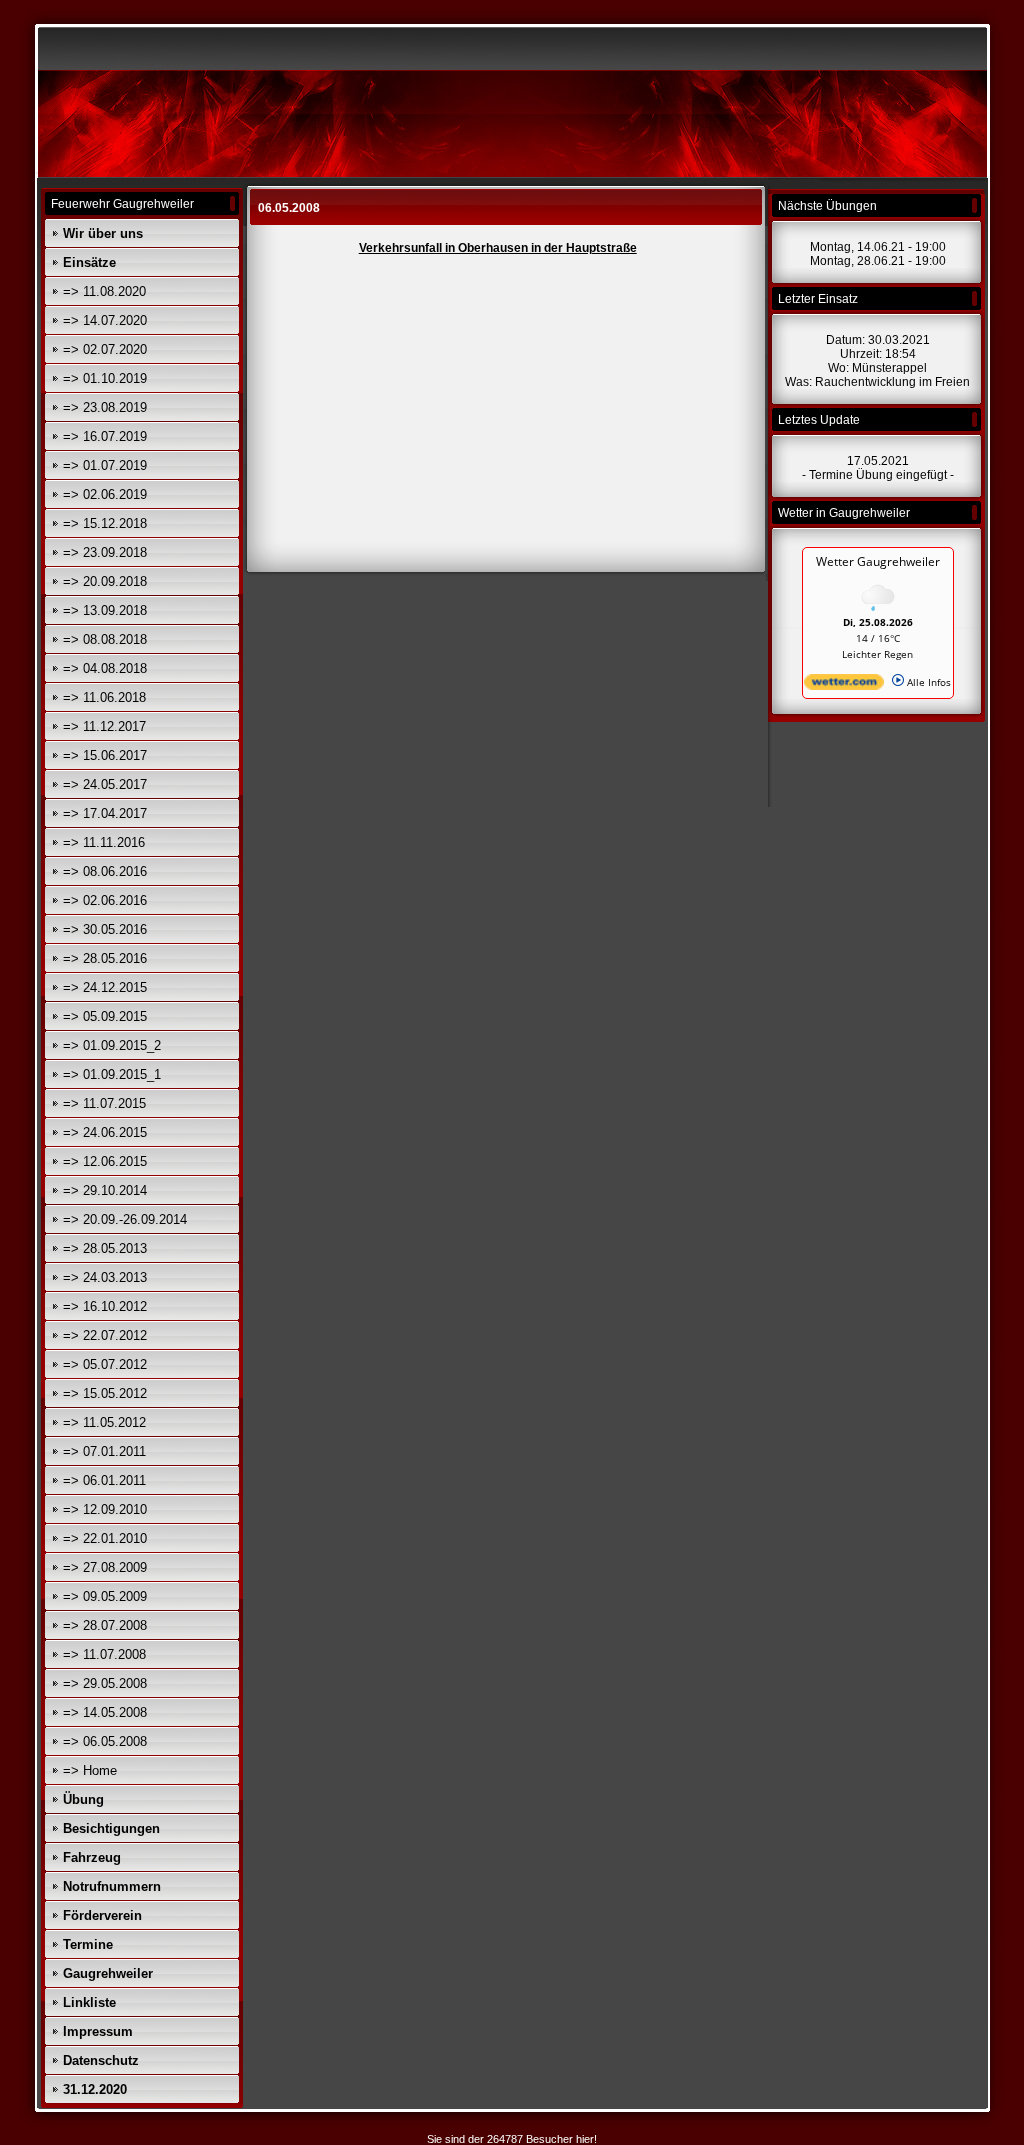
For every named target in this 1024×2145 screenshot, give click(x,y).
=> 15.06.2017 (105, 755)
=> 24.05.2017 (105, 784)
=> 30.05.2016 (105, 929)
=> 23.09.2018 (105, 552)
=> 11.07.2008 (104, 1654)
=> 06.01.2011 (104, 1480)
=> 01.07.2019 (105, 465)
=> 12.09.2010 (105, 1509)
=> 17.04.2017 (105, 813)
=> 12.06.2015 (105, 1161)
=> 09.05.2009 (105, 1596)
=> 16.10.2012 (105, 1306)
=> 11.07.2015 (104, 1103)
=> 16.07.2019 (105, 436)
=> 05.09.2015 (105, 1016)
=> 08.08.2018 (105, 639)
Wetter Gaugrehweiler (878, 561)
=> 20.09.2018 (105, 581)
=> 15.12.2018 (105, 523)
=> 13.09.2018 (105, 610)
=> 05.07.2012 (105, 1364)
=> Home (90, 1770)
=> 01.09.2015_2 (112, 1045)
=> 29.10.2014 (105, 1190)
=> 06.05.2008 (105, 1741)
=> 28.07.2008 (105, 1625)
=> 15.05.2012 (105, 1393)
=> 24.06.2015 (105, 1132)
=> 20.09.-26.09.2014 (125, 1219)
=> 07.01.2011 (104, 1451)
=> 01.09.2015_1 (112, 1074)
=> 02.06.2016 (105, 900)
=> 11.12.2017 (104, 726)
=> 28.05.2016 (105, 958)
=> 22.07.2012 (105, 1335)
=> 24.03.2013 (105, 1277)
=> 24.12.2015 (105, 987)
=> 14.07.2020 (105, 320)
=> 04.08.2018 (105, 668)
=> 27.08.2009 (105, 1567)
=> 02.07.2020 (105, 349)
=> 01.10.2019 (105, 378)
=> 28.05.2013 (105, 1248)
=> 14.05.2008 (105, 1712)
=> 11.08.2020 (104, 291)
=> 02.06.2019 (105, 494)
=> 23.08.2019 (105, 407)
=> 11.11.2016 (104, 842)
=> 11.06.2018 (104, 697)
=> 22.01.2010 (105, 1538)
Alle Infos (927, 682)
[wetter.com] (844, 686)
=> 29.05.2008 (105, 1683)
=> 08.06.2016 (105, 871)
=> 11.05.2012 (104, 1422)
